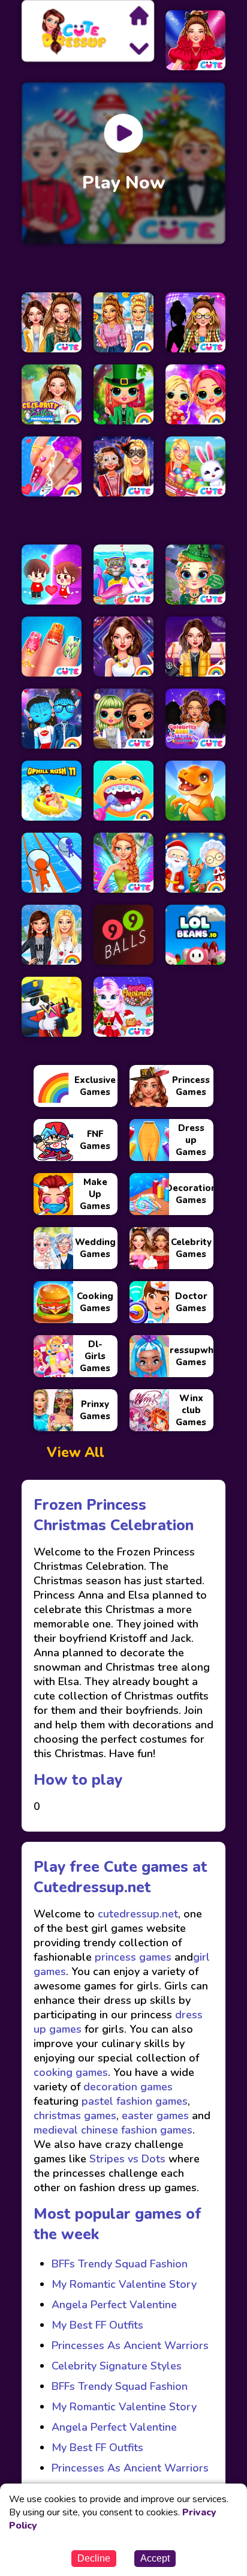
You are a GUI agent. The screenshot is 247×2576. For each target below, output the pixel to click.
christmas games (75, 2116)
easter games (155, 2116)
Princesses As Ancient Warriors (130, 2345)
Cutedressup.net (92, 1887)
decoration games (128, 2087)
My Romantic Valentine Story (124, 2284)
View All (76, 1452)
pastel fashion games (135, 2101)
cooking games (71, 2072)
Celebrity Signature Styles (117, 2366)
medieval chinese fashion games (113, 2130)
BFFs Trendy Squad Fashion (120, 2264)
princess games (132, 1957)
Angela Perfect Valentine (114, 2305)
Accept (155, 2558)
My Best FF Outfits (97, 2325)
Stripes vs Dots (127, 2159)
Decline (94, 2558)
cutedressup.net (136, 1914)
